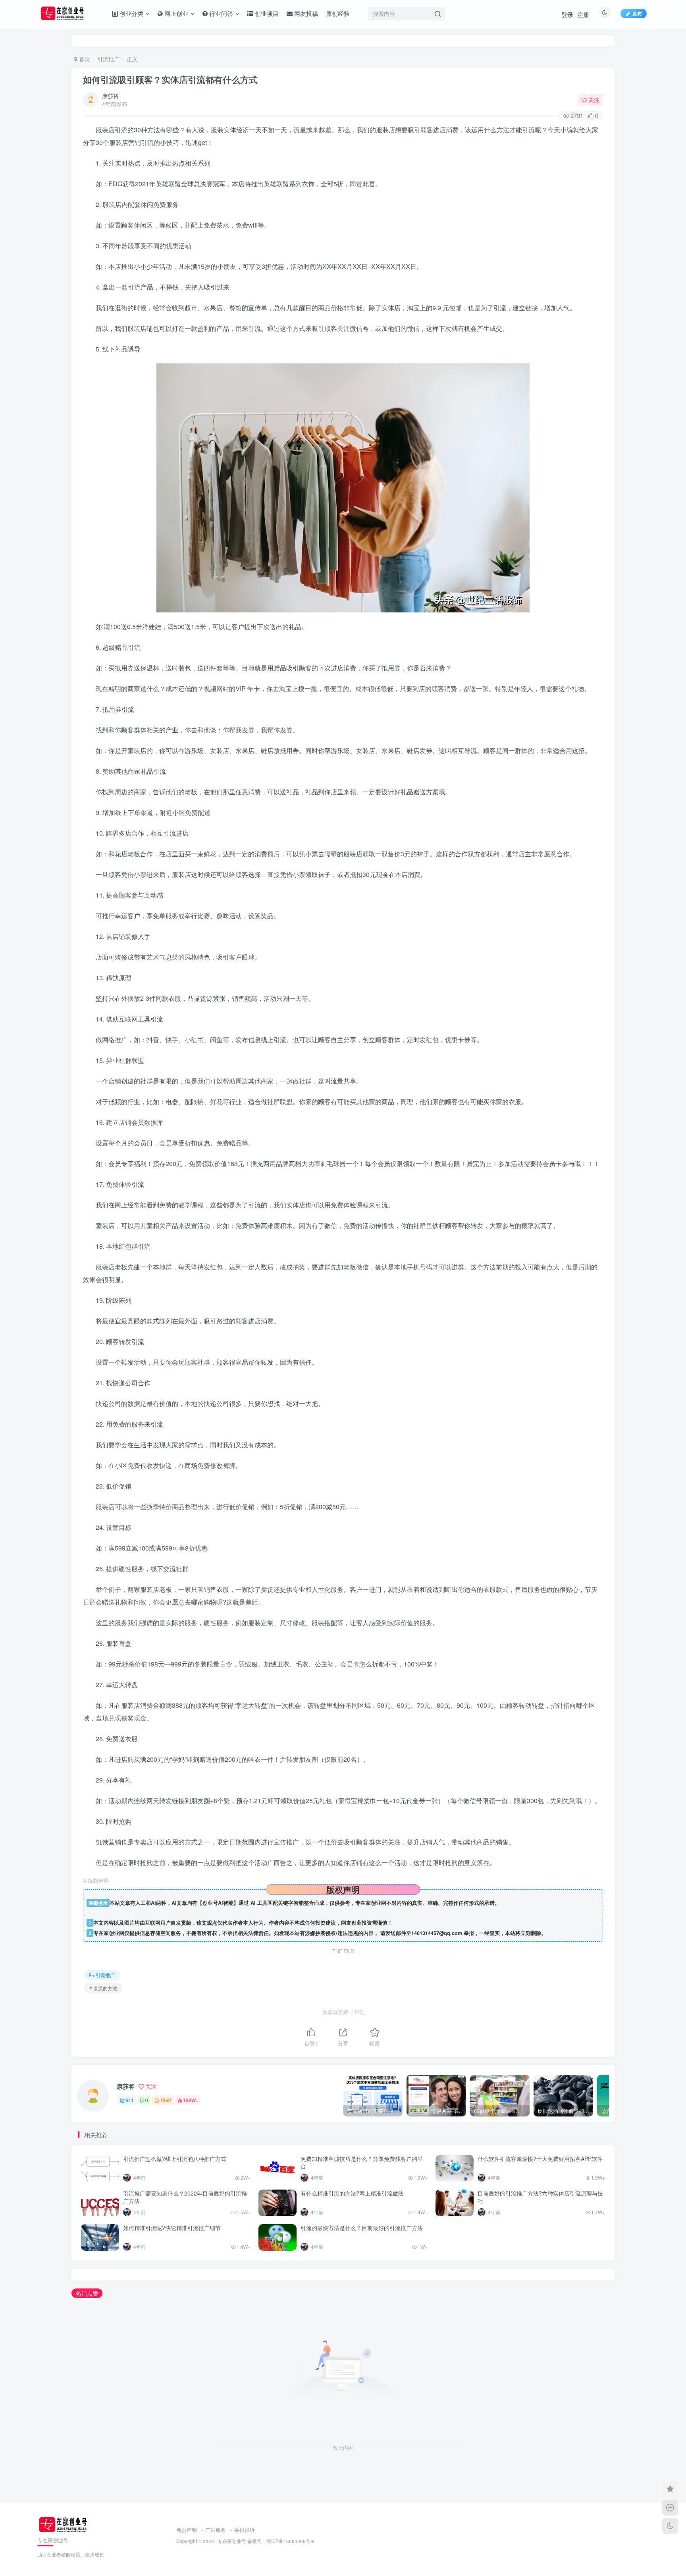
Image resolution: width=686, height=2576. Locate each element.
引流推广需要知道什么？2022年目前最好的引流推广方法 (185, 2197)
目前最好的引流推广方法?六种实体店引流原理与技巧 (540, 2197)
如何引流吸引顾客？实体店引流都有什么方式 (170, 79)
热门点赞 (87, 2293)
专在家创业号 (232, 2541)
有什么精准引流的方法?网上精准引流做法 (352, 2193)
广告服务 (216, 2530)
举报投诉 (245, 2530)
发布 (637, 13)
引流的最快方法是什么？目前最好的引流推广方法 (362, 2228)
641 (130, 2100)
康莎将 (110, 96)
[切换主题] (670, 2526)
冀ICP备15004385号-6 (291, 2541)
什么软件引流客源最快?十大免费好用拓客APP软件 (540, 2159)
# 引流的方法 (103, 1988)
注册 (583, 14)
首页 (84, 59)
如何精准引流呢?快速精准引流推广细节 (172, 2228)
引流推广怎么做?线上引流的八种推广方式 (175, 2159)
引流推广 (108, 59)
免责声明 (187, 2530)
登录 (567, 14)
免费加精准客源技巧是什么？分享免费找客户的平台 (362, 2163)
